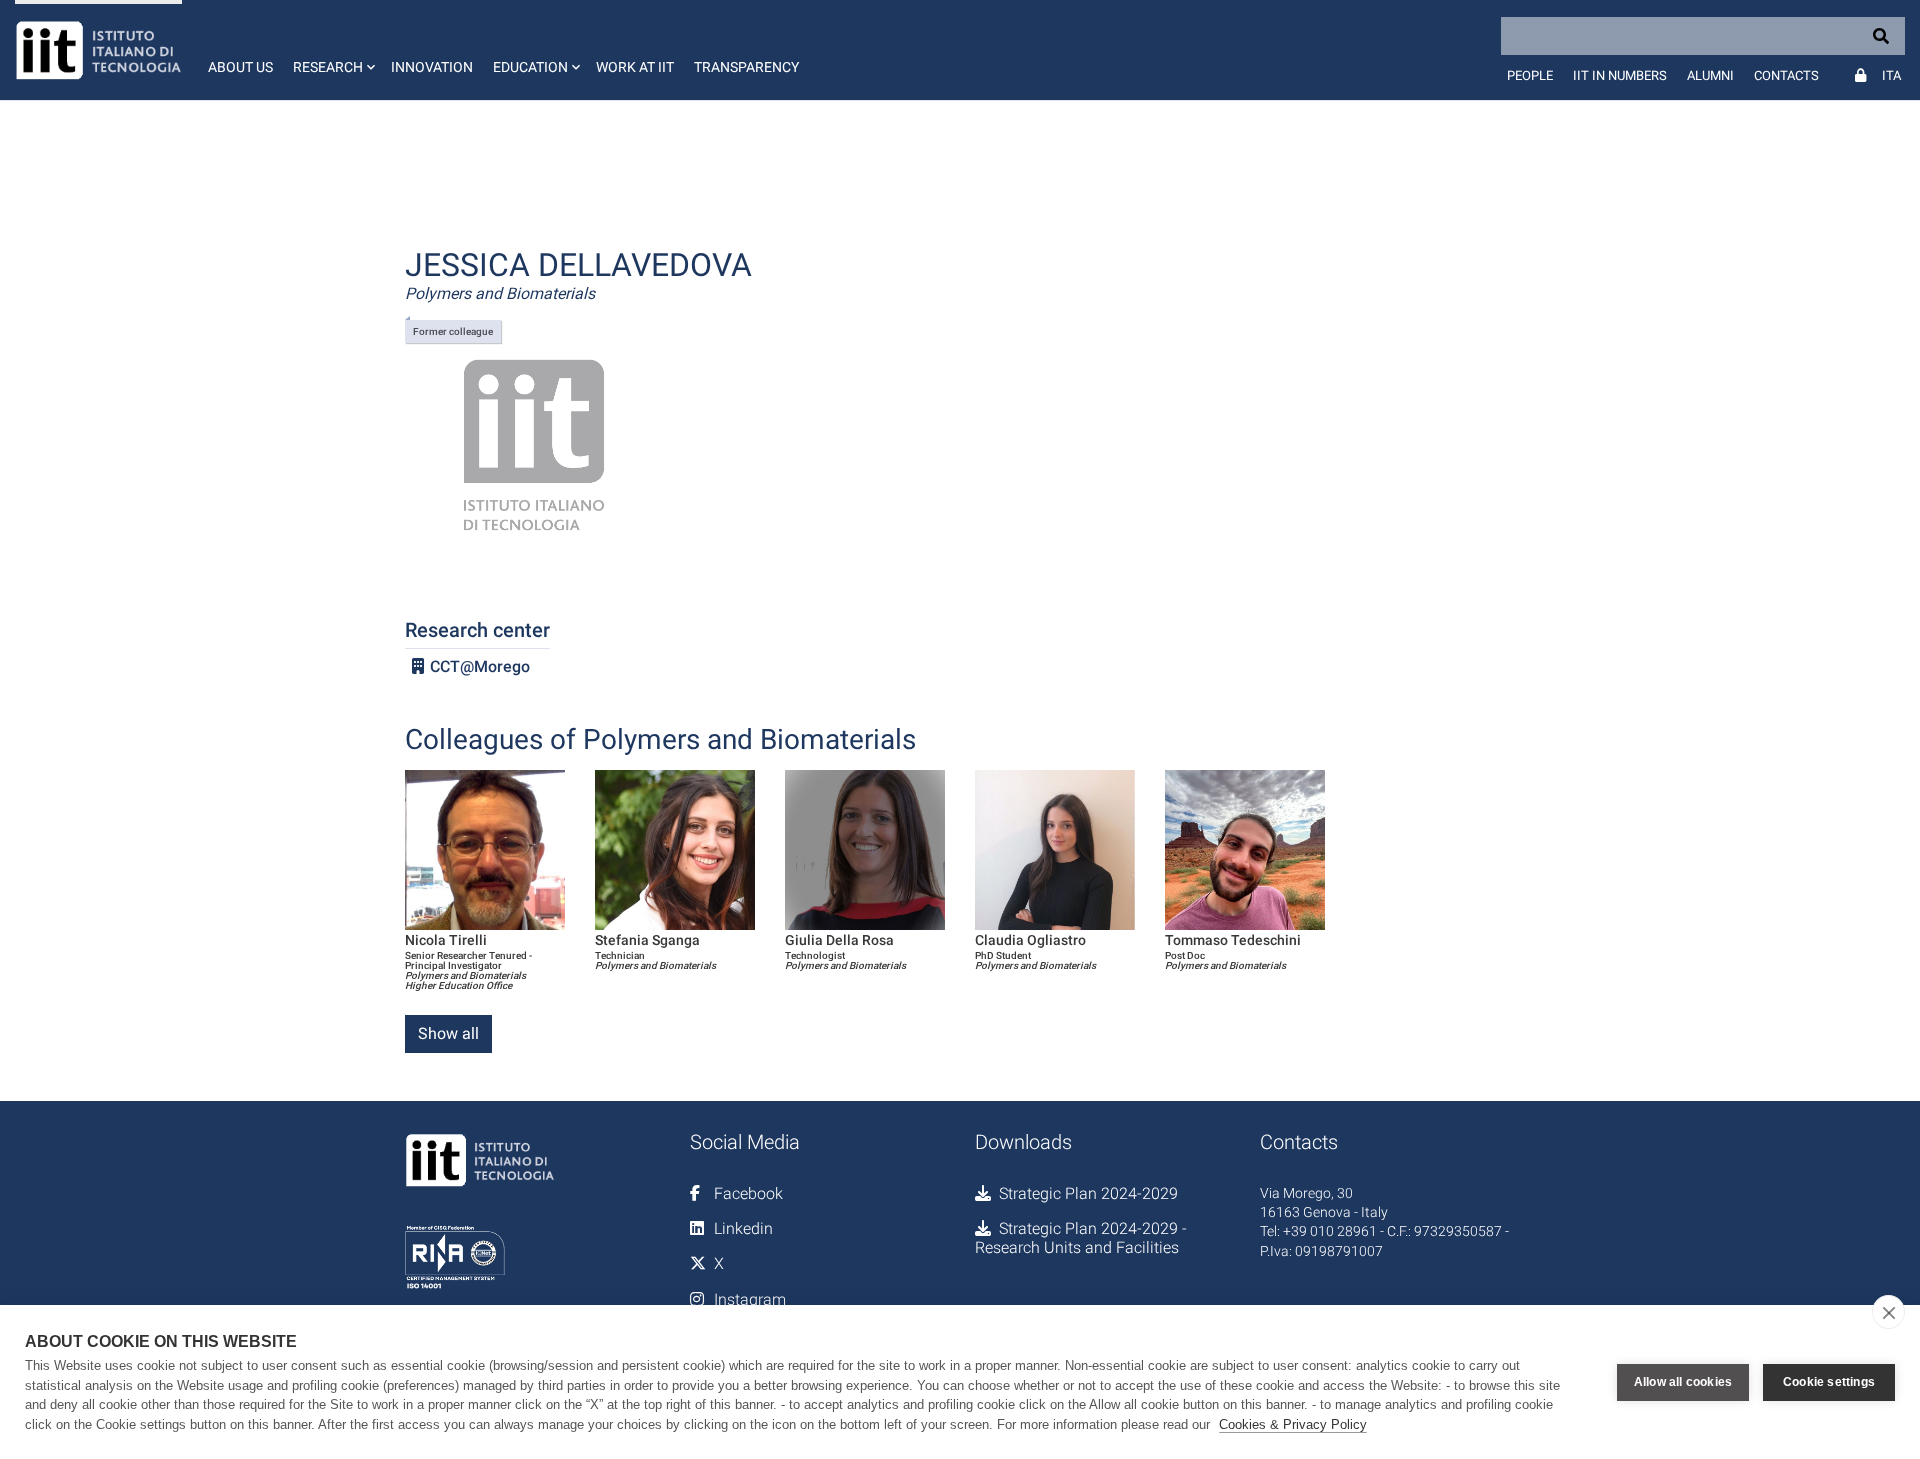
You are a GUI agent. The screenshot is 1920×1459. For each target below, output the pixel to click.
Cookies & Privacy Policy (1293, 1424)
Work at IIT (635, 67)
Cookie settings (1829, 1382)
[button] (332, 50)
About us (240, 67)
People (1530, 75)
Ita (1891, 75)
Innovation (432, 67)
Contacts (1786, 75)
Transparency (746, 67)
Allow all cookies (1683, 1382)
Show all (448, 1033)
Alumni (1710, 75)
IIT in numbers (1620, 75)
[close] (1888, 1312)
